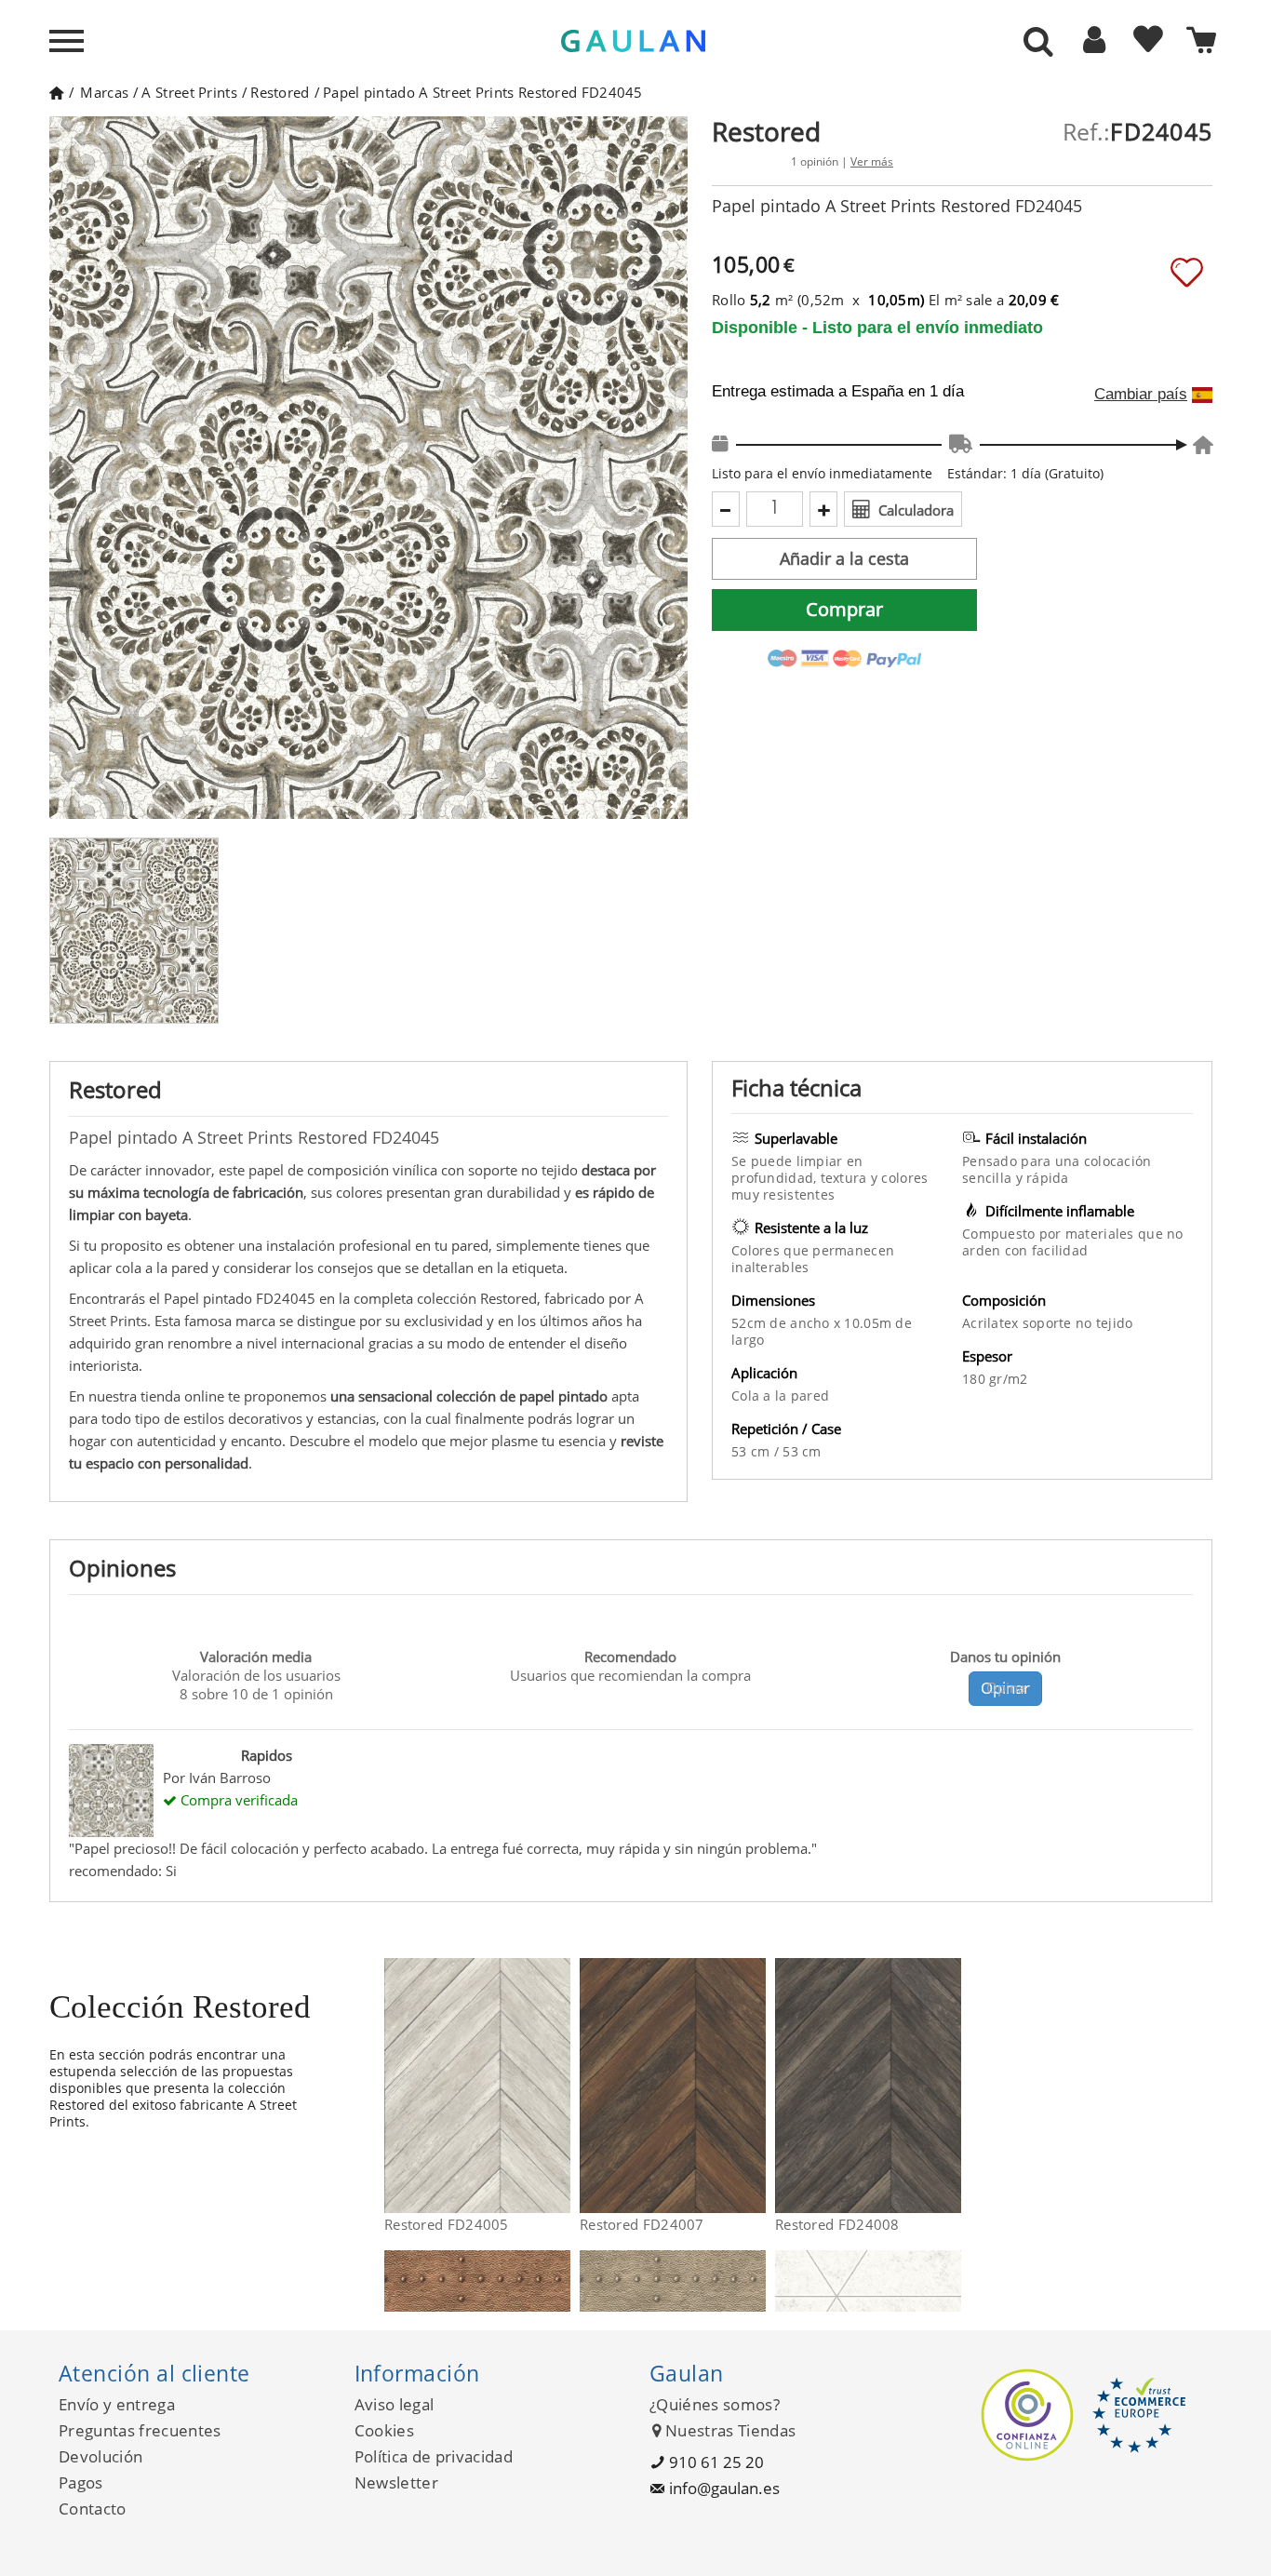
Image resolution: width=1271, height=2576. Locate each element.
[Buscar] (1038, 43)
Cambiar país (1141, 395)
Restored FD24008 (837, 2224)
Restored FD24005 (447, 2224)
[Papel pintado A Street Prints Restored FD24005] (559, 2086)
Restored (280, 92)
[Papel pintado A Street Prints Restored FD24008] (950, 2086)
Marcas (104, 92)
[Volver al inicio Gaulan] (56, 92)
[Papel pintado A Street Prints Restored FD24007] (754, 2086)
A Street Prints (189, 92)
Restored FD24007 (642, 2224)
